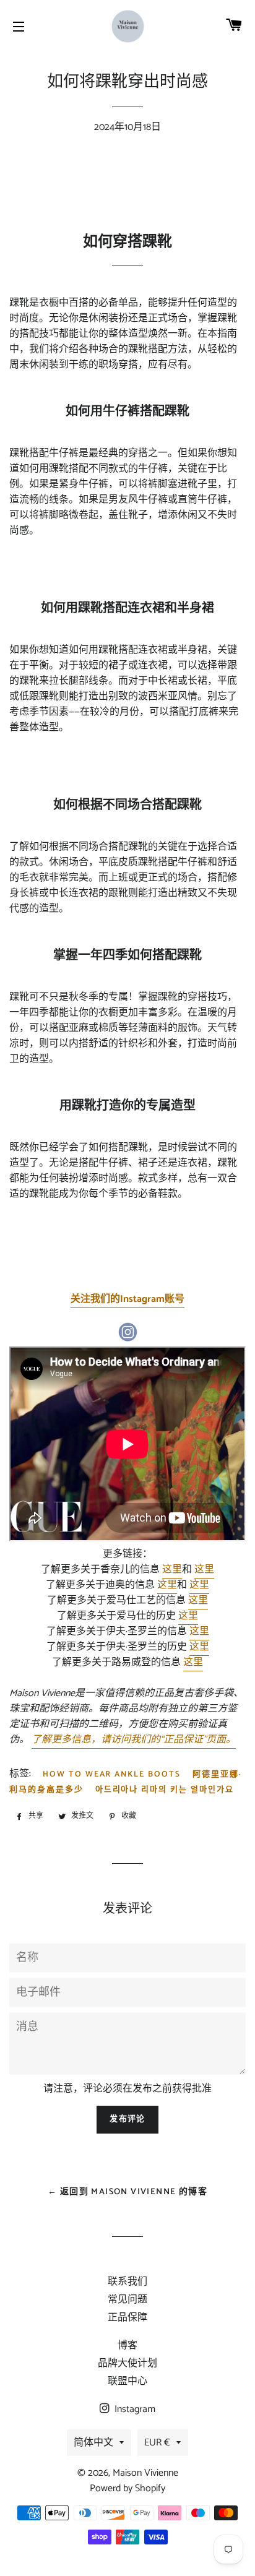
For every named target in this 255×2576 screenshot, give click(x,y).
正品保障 (127, 2318)
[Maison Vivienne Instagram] (127, 1339)
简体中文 (93, 2443)
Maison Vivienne (145, 2473)
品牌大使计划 (127, 2363)
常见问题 (127, 2300)
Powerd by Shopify (127, 2488)
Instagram (134, 2409)
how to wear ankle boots (112, 1774)
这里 (172, 1570)
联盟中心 (127, 2381)
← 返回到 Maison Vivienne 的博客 (127, 2192)
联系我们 (127, 2282)
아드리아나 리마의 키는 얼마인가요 (165, 1790)
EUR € (157, 2443)
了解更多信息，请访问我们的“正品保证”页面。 (134, 1740)
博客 (127, 2346)
